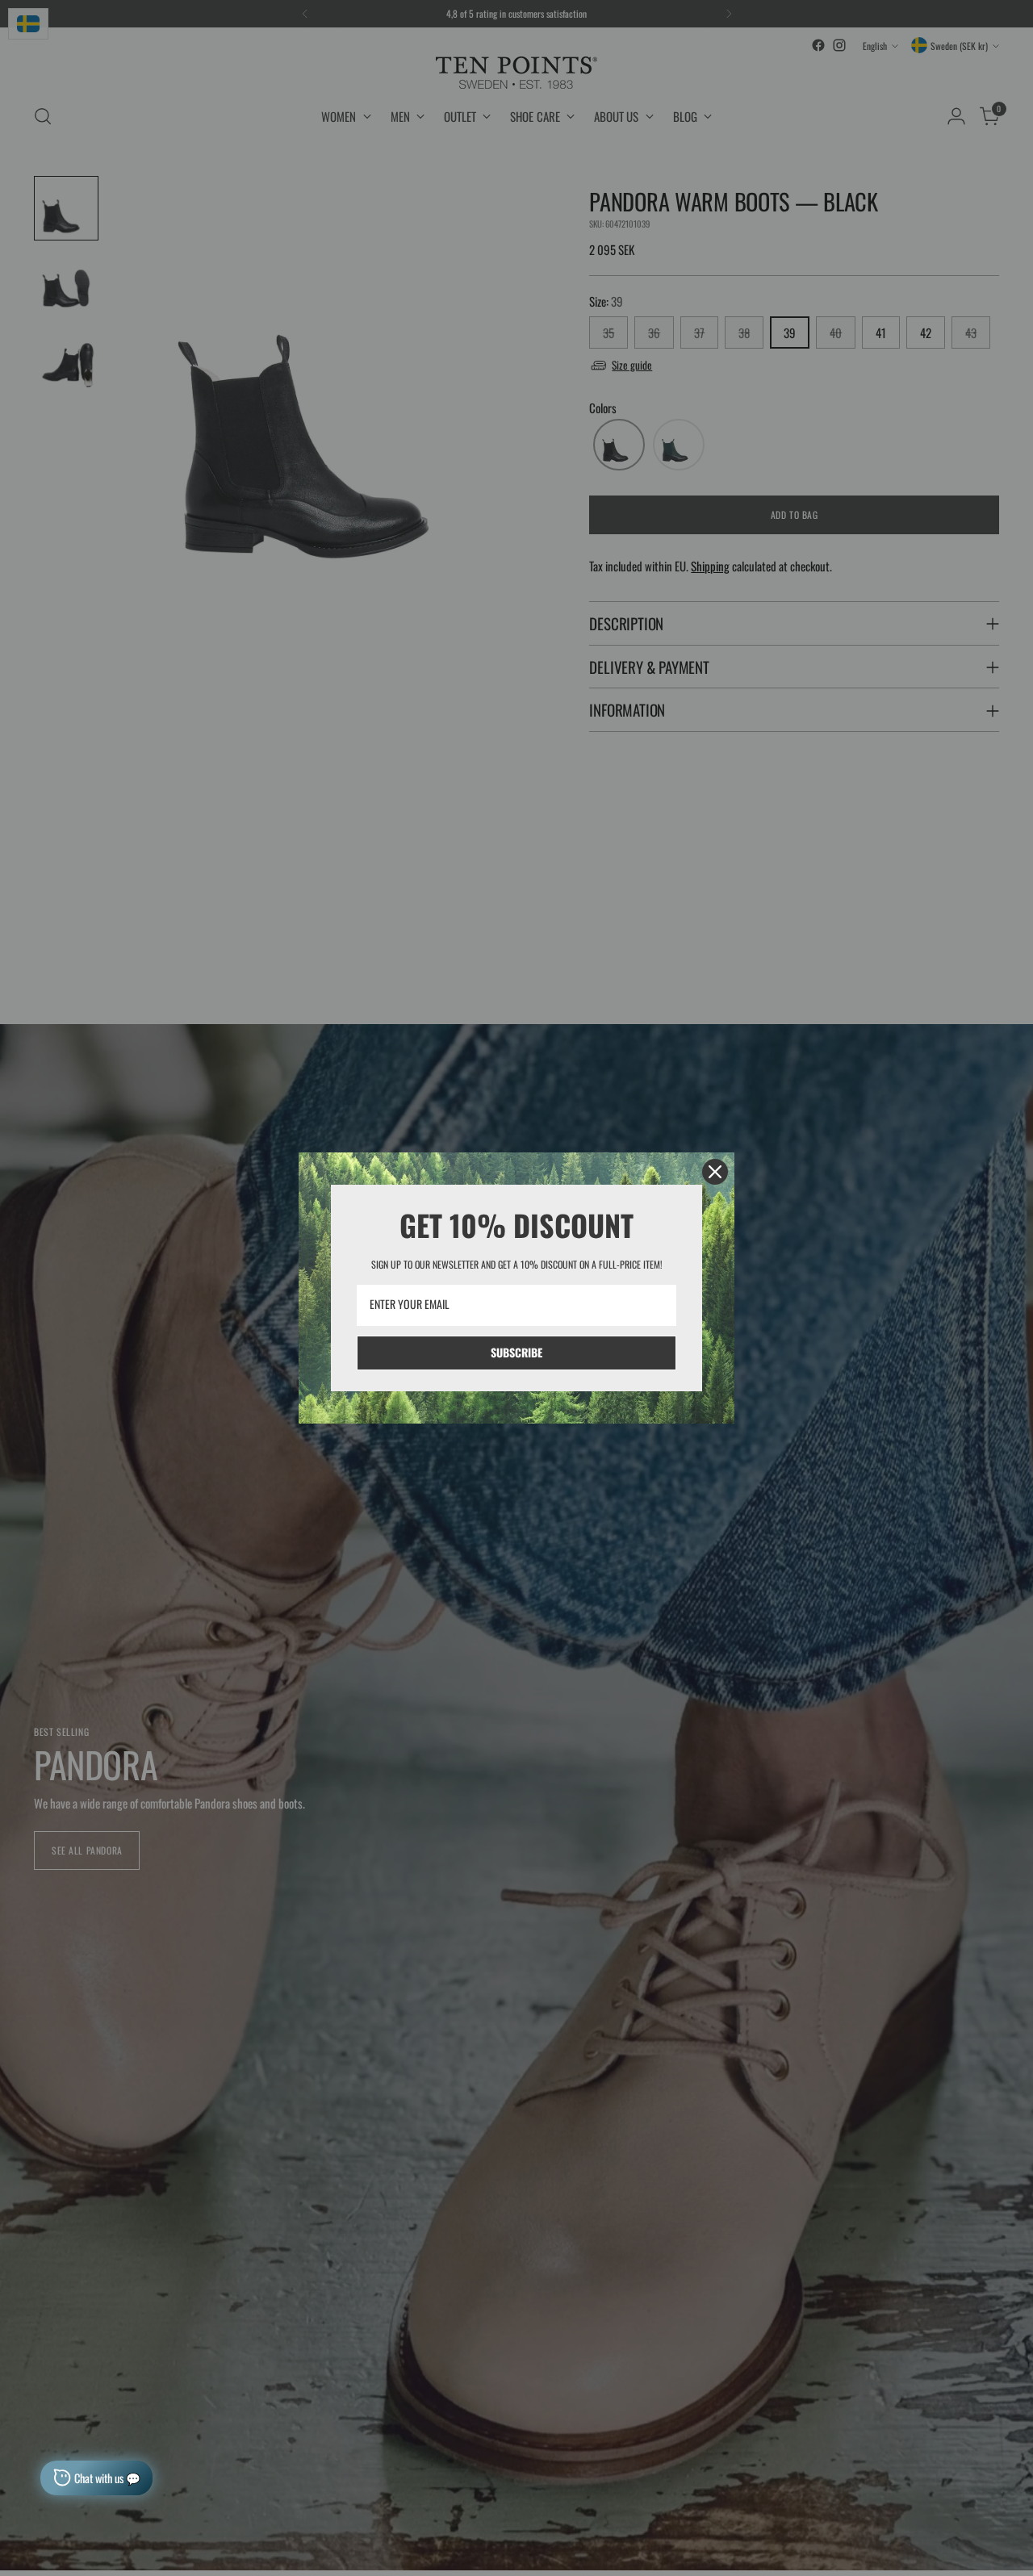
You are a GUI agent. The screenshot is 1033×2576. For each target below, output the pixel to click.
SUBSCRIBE (516, 1352)
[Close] (715, 1172)
